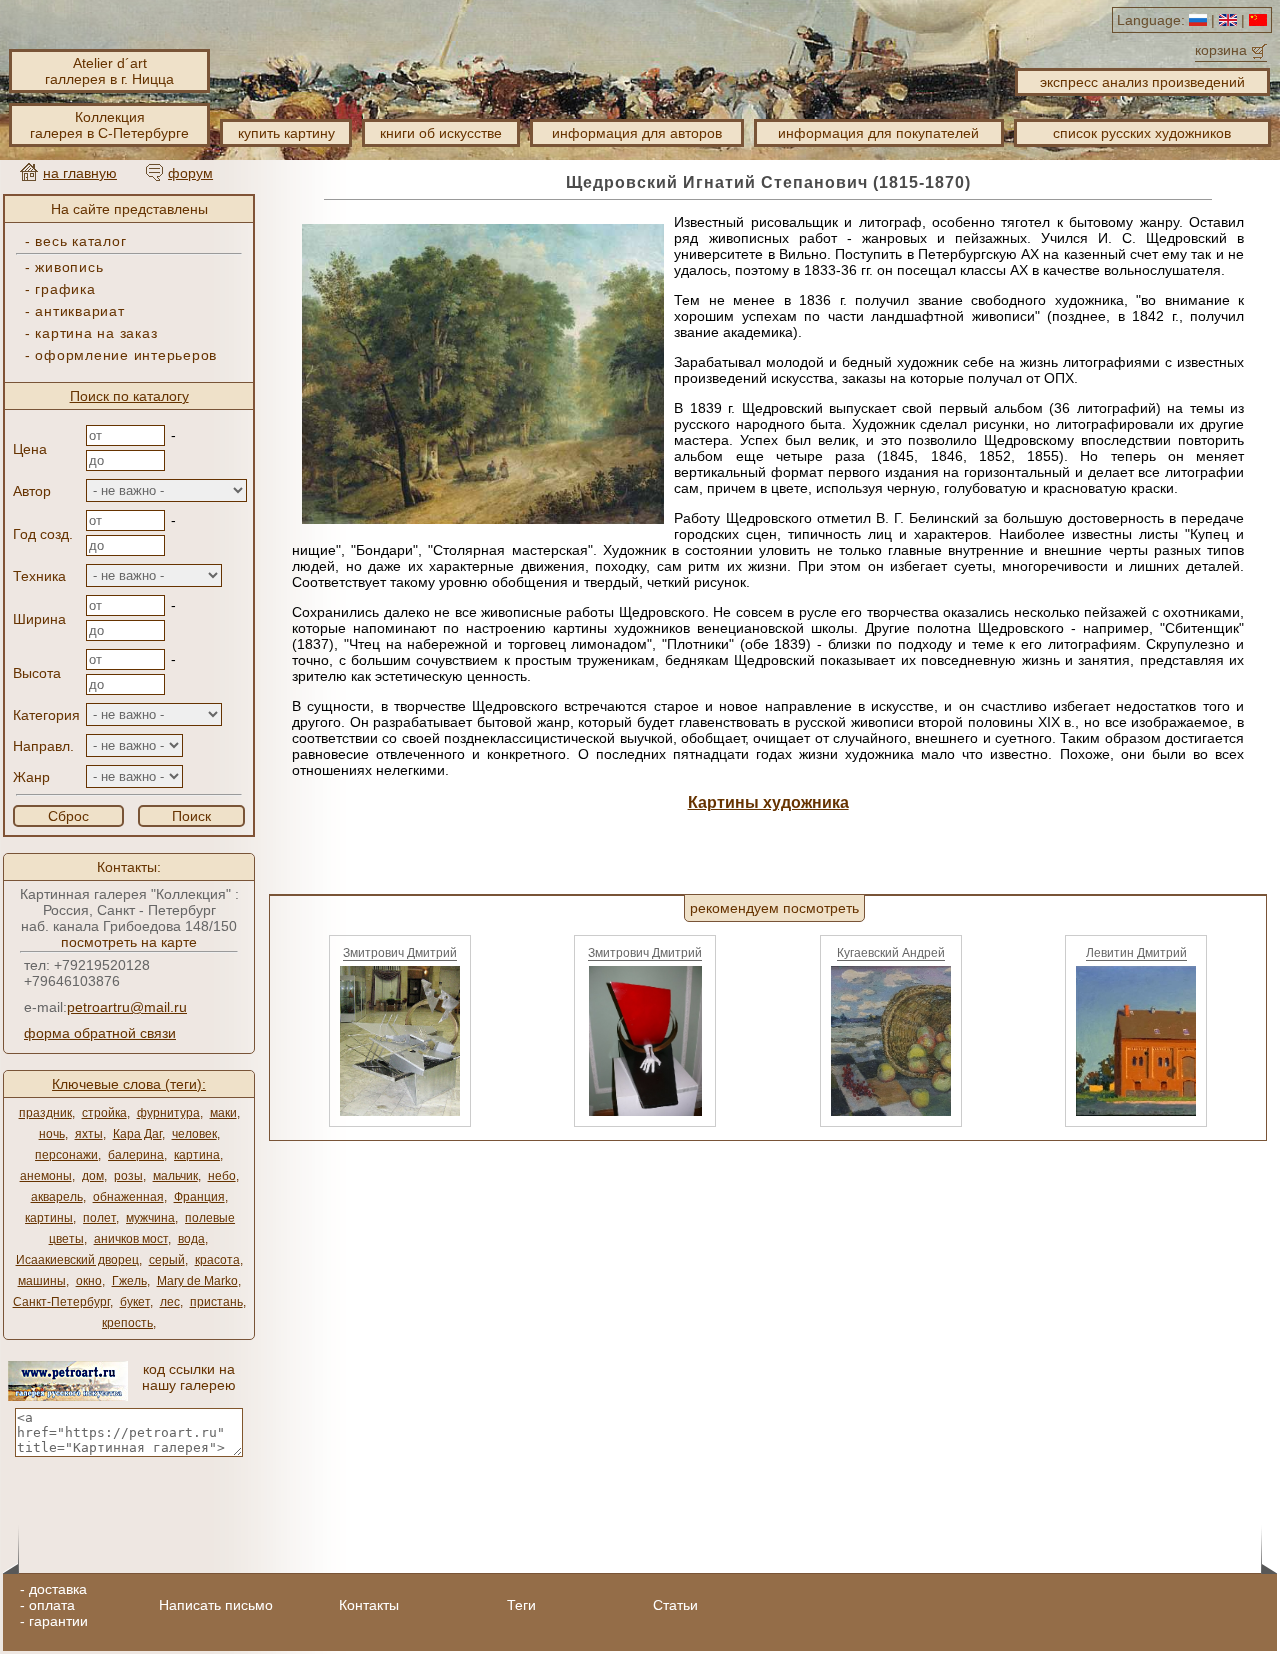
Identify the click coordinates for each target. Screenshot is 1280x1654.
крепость (127, 1323)
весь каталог (80, 241)
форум (190, 173)
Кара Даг (137, 1134)
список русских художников (1142, 133)
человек (194, 1134)
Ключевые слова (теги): (129, 1084)
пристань (216, 1302)
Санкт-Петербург (61, 1302)
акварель (57, 1197)
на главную (80, 173)
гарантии (58, 1621)
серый (167, 1260)
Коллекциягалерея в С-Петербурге (109, 125)
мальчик (175, 1176)
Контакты (369, 1605)
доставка (58, 1589)
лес (170, 1302)
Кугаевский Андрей (891, 953)
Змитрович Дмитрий (400, 953)
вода (191, 1239)
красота (217, 1260)
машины (42, 1281)
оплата (52, 1605)
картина (197, 1155)
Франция (199, 1197)
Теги (521, 1605)
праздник (45, 1113)
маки (223, 1113)
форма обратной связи (100, 1033)
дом (93, 1176)
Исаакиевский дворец (77, 1260)
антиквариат (79, 311)
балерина (136, 1155)
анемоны (46, 1176)
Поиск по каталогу (129, 396)
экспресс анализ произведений (1142, 82)
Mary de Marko (197, 1281)
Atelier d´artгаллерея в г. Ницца (109, 71)
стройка (104, 1113)
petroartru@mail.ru (127, 1007)
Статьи (675, 1605)
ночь (52, 1134)
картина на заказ (96, 333)
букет (135, 1302)
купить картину (286, 133)
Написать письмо (216, 1605)
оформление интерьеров (126, 355)
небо (222, 1176)
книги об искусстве (441, 133)
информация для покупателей (878, 133)
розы (128, 1176)
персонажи (66, 1155)
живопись (69, 267)
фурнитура (168, 1113)
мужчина (150, 1218)
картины (49, 1218)
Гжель (129, 1281)
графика (65, 289)
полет (99, 1218)
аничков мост (131, 1239)
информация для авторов (637, 133)
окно (89, 1281)
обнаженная (128, 1197)
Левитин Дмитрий (1136, 953)
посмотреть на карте (129, 942)
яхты (89, 1134)
